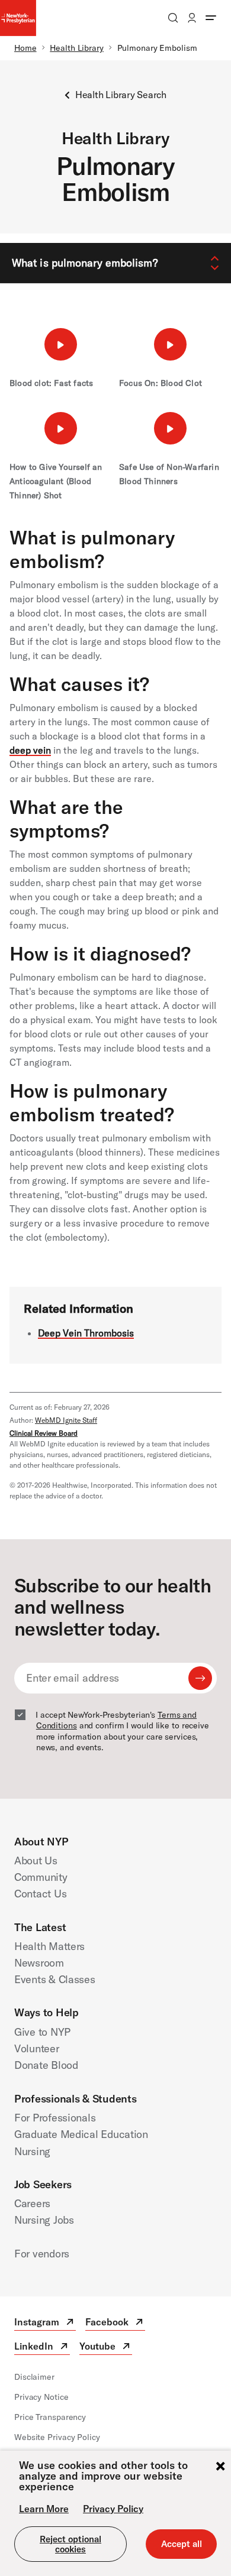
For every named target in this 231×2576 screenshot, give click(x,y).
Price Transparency (50, 2417)
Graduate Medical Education (81, 2134)
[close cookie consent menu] (220, 2467)
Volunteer (37, 2048)
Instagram (45, 2323)
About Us (36, 1860)
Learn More (44, 2509)
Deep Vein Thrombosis (86, 1333)
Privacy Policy (113, 2509)
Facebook (115, 2323)
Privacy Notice (41, 2397)
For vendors (42, 2254)
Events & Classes (55, 1979)
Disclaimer (34, 2377)
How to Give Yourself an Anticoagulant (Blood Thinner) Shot (56, 481)
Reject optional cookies (70, 2544)
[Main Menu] (211, 18)
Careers (32, 2203)
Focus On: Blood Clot (161, 383)
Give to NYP (42, 2032)
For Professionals (55, 2118)
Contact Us (40, 1894)
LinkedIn (42, 2348)
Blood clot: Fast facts (51, 383)
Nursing (32, 2151)
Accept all (182, 2544)
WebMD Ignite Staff (66, 1420)
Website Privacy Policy (57, 2437)
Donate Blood (46, 2065)
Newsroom (39, 1963)
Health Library (77, 48)
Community (41, 1877)
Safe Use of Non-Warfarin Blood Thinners (169, 474)
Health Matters (49, 1946)
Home (25, 48)
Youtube (106, 2348)
